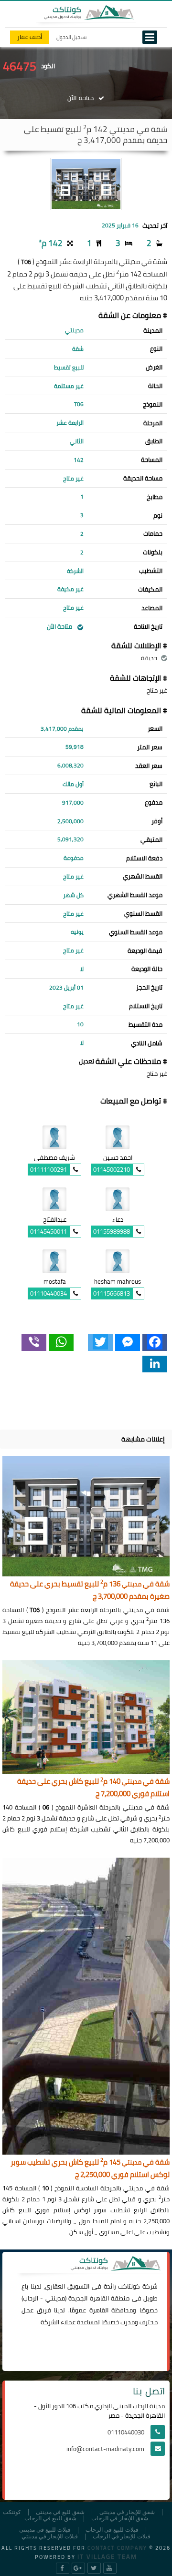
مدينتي (55, 2298)
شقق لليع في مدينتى (60, 2512)
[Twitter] (100, 1343)
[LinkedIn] (155, 1364)
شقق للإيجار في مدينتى (127, 2512)
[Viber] (34, 1343)
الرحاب (31, 2298)
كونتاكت (129, 2286)
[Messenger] (128, 1343)
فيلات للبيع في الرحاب (112, 2530)
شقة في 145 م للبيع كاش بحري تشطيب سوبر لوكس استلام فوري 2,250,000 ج (90, 2169)
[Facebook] (155, 1343)
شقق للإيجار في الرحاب (120, 2519)
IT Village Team (107, 2556)
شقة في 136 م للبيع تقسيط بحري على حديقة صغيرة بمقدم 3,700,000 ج (90, 1590)
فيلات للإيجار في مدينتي (50, 2537)
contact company (117, 2548)
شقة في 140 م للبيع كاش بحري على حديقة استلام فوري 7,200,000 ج (93, 1788)
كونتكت (12, 2512)
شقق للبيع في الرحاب (50, 2519)
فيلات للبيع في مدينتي (45, 2530)
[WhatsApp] (61, 1343)
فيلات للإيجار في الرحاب (122, 2537)
